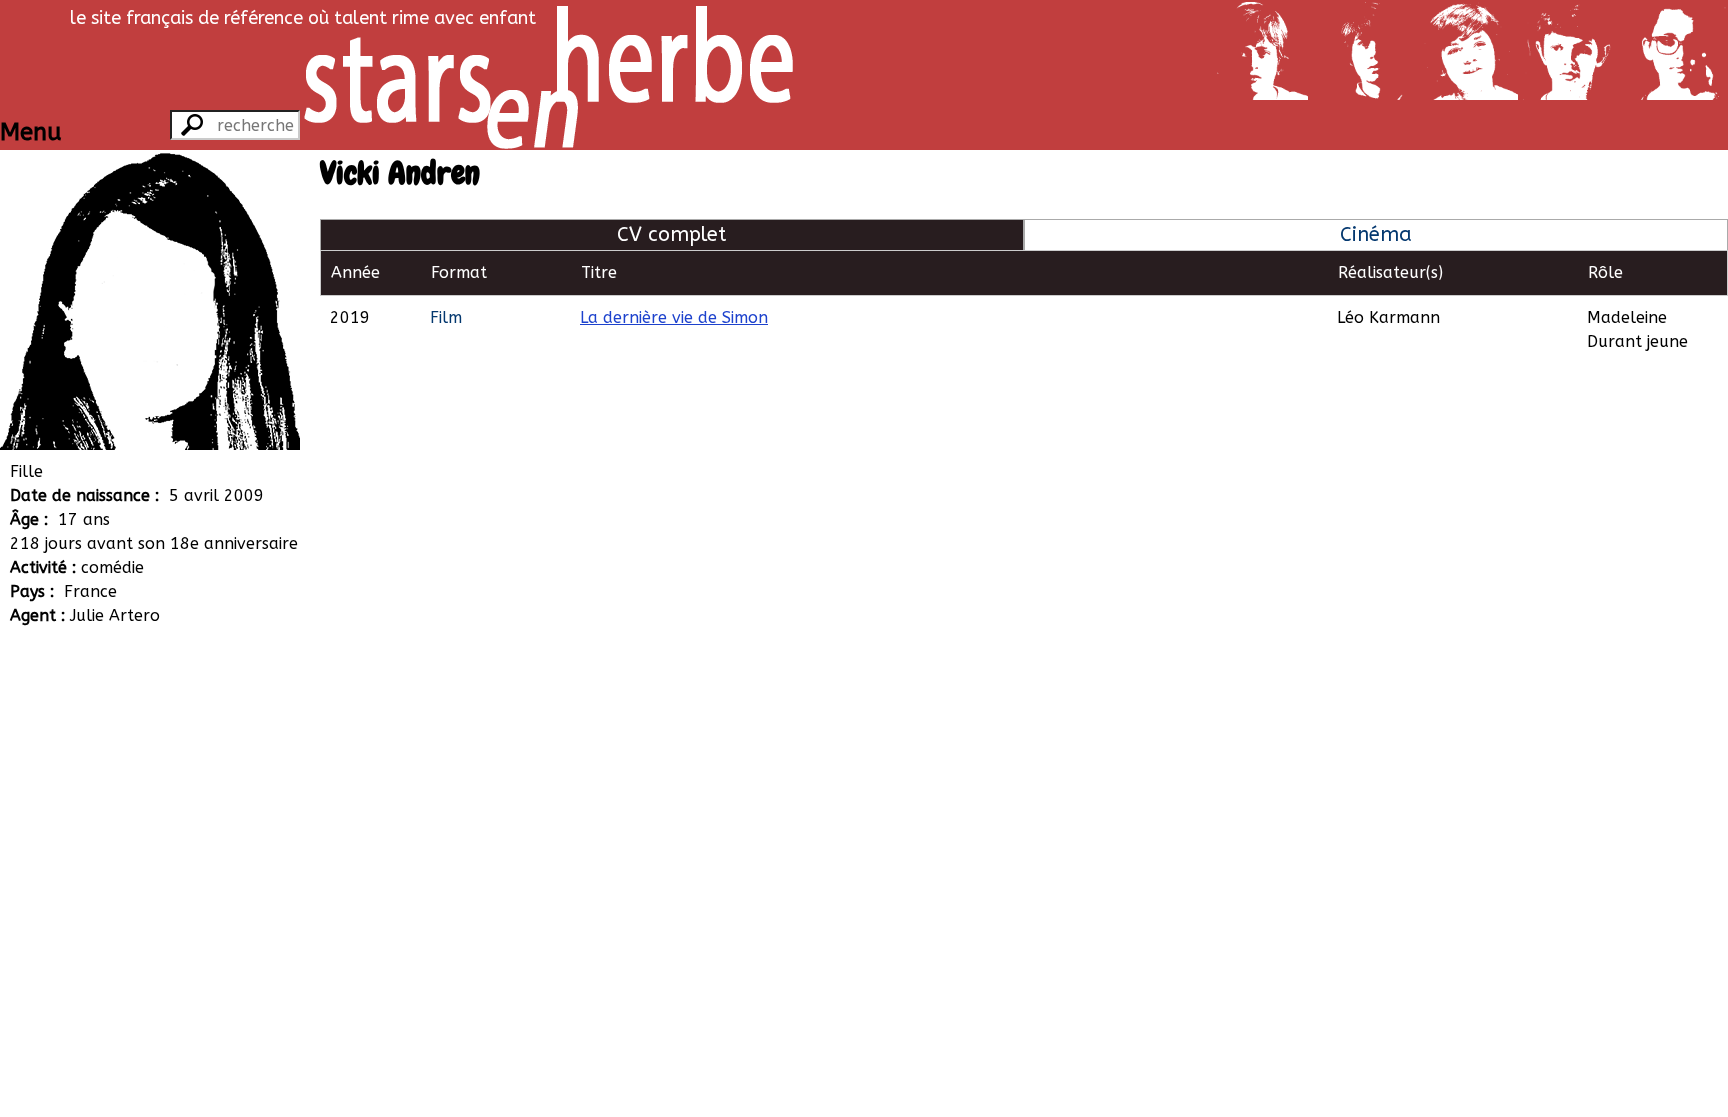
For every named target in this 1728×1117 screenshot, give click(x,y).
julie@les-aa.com (137, 759)
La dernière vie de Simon (674, 317)
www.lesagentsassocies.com (176, 735)
